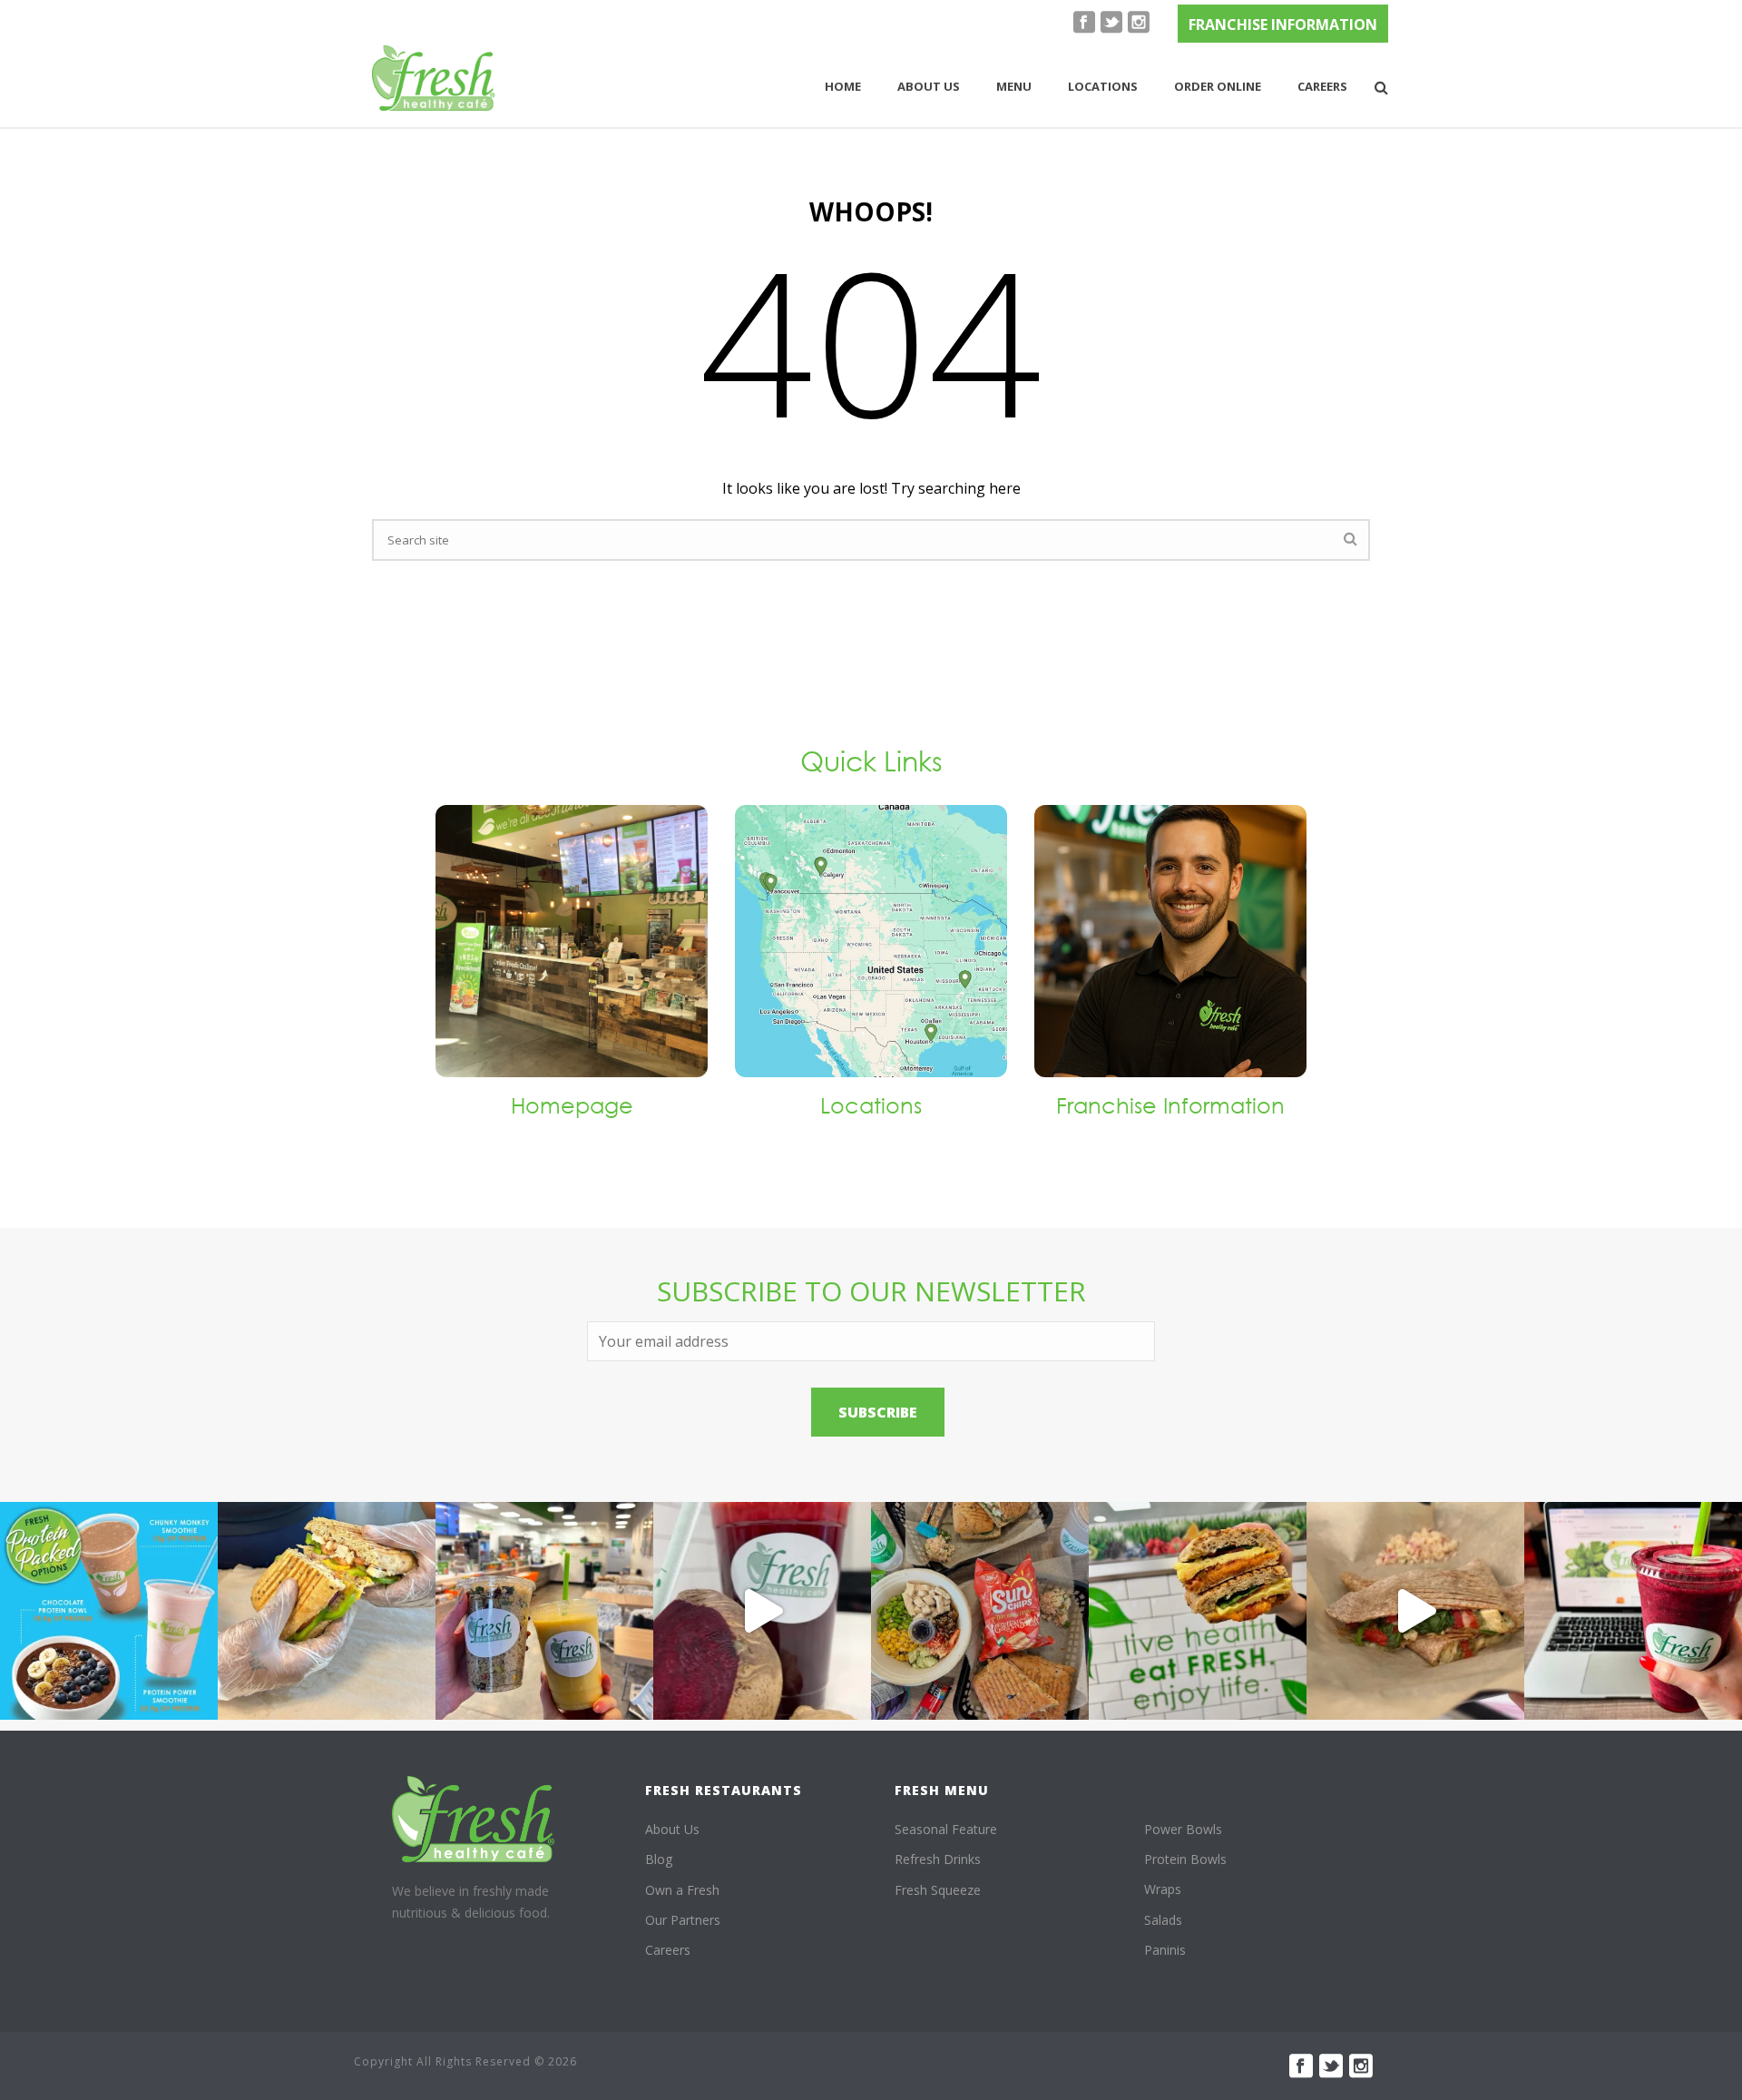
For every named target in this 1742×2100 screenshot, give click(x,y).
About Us (672, 1829)
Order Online (1218, 86)
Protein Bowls (1185, 1859)
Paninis (1165, 1950)
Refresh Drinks (938, 1859)
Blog (659, 1859)
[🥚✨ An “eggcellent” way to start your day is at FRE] (1198, 1611)
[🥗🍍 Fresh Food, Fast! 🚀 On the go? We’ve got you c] (544, 1611)
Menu (1014, 86)
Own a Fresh (682, 1890)
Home (843, 86)
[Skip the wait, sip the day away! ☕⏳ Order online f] (1633, 1611)
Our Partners (683, 1920)
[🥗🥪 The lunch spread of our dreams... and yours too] (980, 1611)
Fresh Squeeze (938, 1890)
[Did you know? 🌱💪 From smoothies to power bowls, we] (109, 1611)
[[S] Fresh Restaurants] (474, 1819)
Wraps (1163, 1889)
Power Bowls (1183, 1829)
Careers (1322, 86)
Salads (1163, 1920)
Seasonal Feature (946, 1829)
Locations (1103, 86)
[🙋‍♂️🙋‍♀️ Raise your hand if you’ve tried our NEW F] (1415, 1611)
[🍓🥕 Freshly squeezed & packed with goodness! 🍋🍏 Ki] (762, 1611)
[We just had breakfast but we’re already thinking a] (327, 1611)
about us (929, 86)
